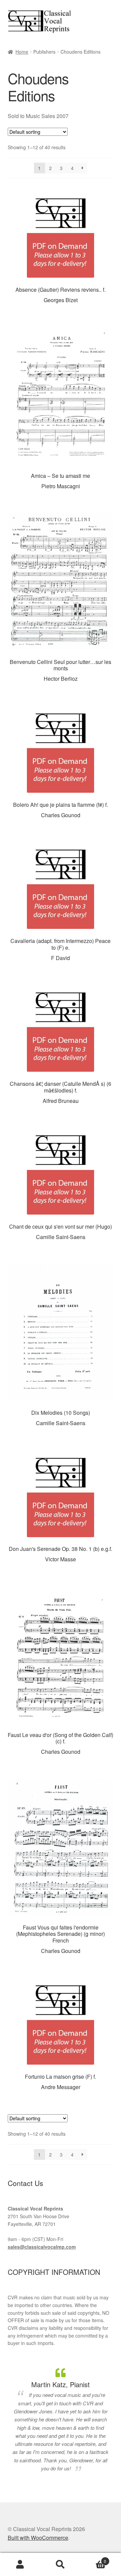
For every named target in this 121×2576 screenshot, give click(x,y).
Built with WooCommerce (38, 2538)
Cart (93, 2559)
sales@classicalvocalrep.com (42, 2247)
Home (22, 52)
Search (61, 2565)
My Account (20, 2565)
